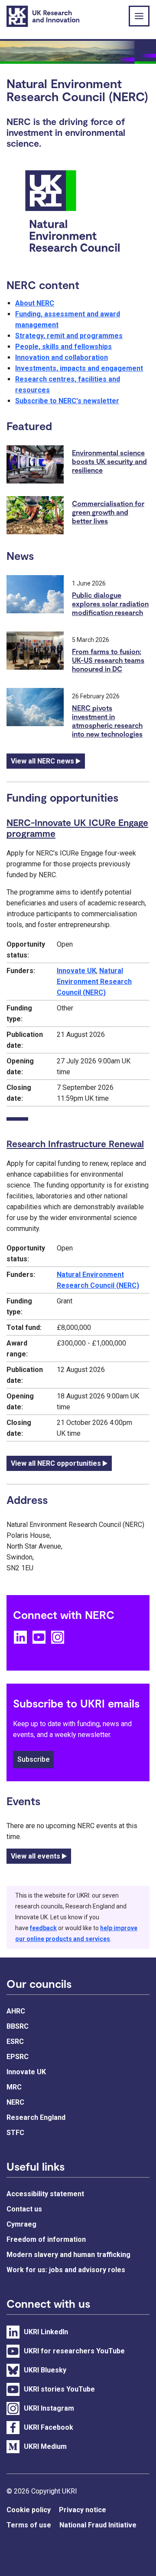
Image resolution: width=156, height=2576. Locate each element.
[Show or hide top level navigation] (139, 16)
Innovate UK (76, 971)
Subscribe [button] (33, 1759)
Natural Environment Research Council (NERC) (94, 982)
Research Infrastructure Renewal (75, 1143)
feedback (43, 1928)
